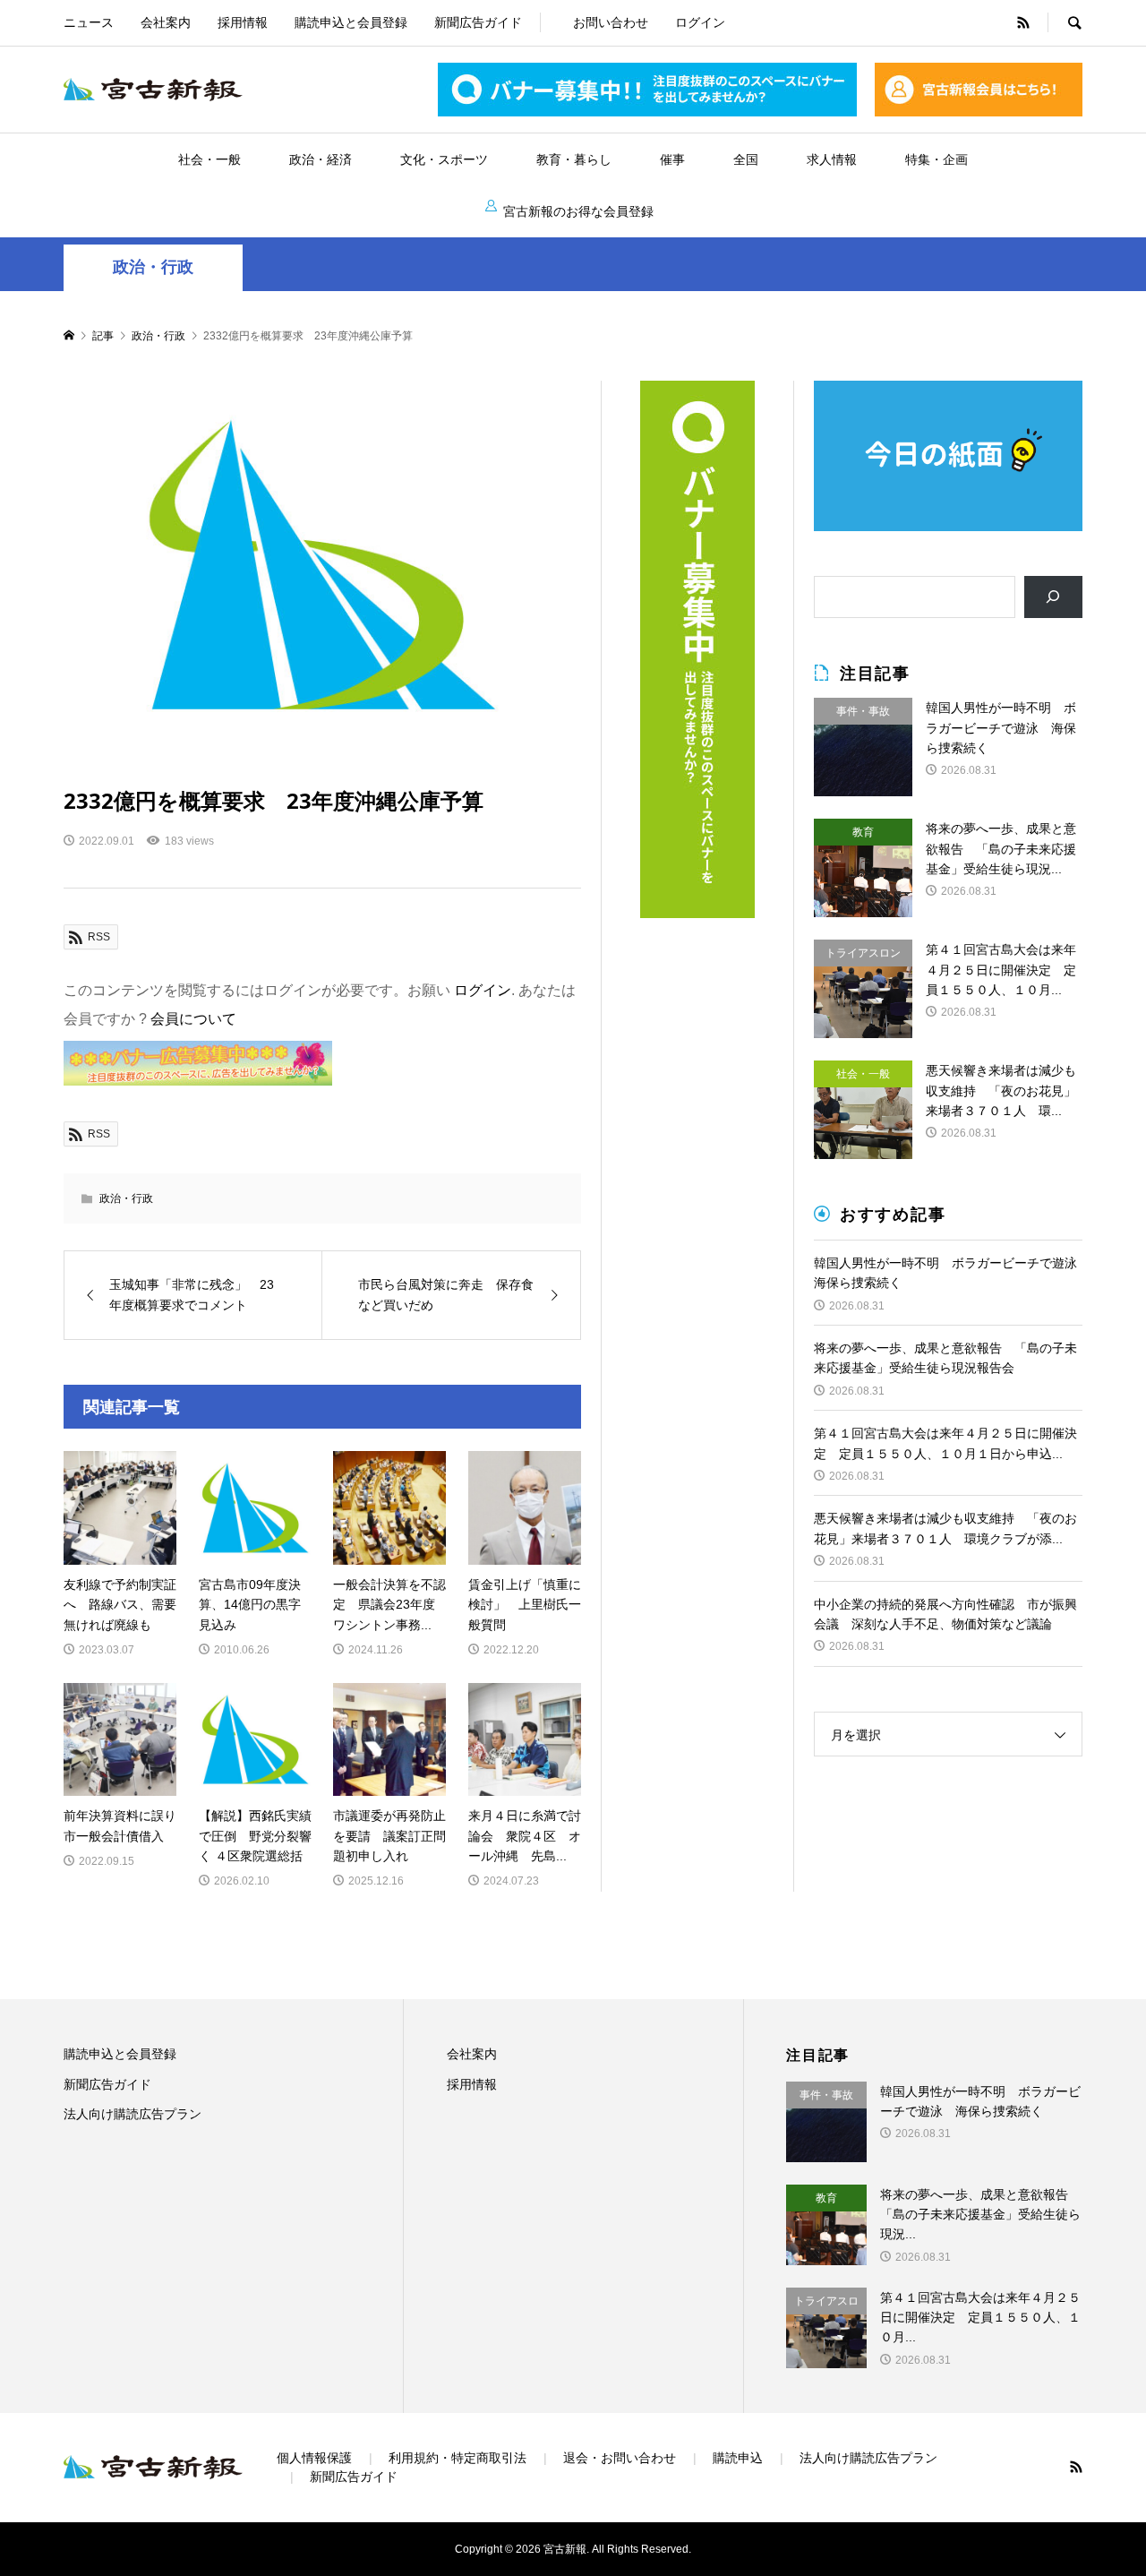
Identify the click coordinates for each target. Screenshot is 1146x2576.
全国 (746, 159)
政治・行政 (153, 267)
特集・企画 (936, 159)
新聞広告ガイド (478, 22)
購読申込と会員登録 (351, 22)
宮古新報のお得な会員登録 (578, 211)
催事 (672, 159)
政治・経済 (321, 159)
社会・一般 (210, 159)
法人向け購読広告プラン (133, 2114)
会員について (193, 1019)
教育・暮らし (574, 159)
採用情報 (243, 22)
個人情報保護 (314, 2458)
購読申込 (738, 2458)
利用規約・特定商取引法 (458, 2458)
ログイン (700, 22)
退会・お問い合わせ (620, 2458)
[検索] (1053, 597)
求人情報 (832, 159)
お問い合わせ (611, 22)
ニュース (89, 22)
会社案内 (166, 22)
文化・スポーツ (444, 159)
